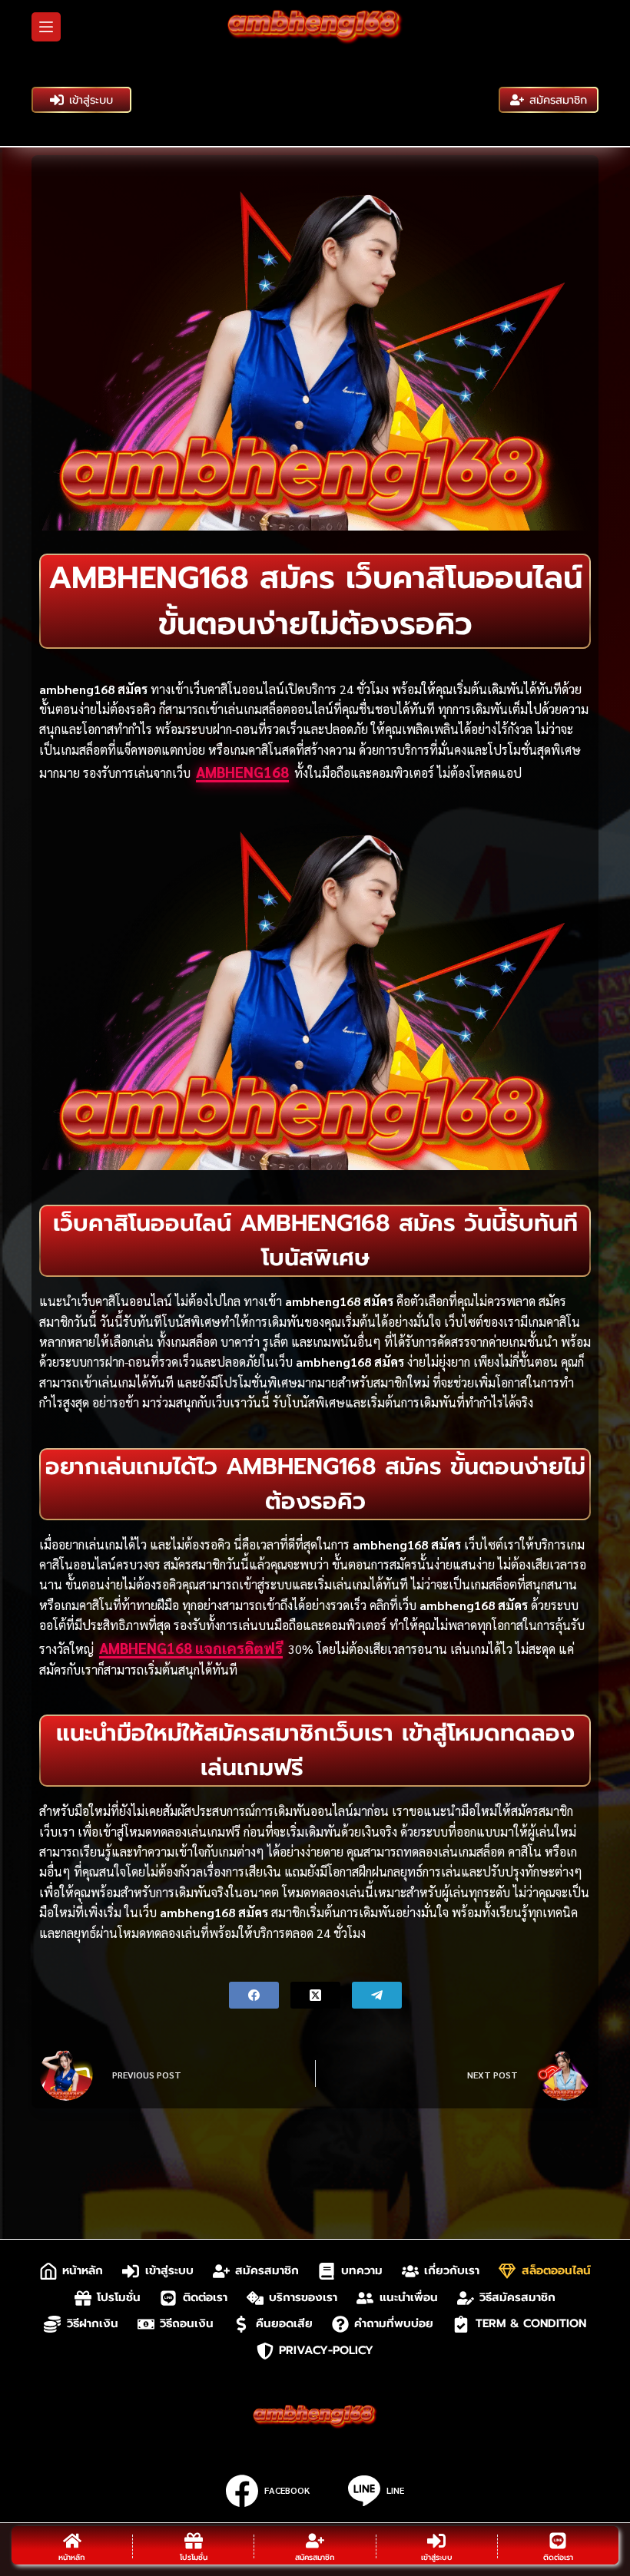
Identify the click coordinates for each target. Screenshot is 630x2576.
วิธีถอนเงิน (187, 2324)
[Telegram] (377, 1995)
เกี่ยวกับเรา (452, 2271)
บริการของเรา (303, 2298)
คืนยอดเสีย (284, 2324)
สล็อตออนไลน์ (556, 2271)
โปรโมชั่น (119, 2298)
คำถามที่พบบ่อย (394, 2324)
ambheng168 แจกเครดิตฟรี (191, 1648)
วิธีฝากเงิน (93, 2324)
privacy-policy (326, 2351)
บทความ (362, 2271)
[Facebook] (254, 1995)
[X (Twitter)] (315, 1995)
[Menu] (46, 27)
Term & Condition (531, 2324)
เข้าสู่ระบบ (91, 100)
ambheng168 (242, 772)
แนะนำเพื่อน (409, 2298)
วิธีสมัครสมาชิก (517, 2298)
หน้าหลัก (83, 2271)
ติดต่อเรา (205, 2298)
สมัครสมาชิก (558, 100)
